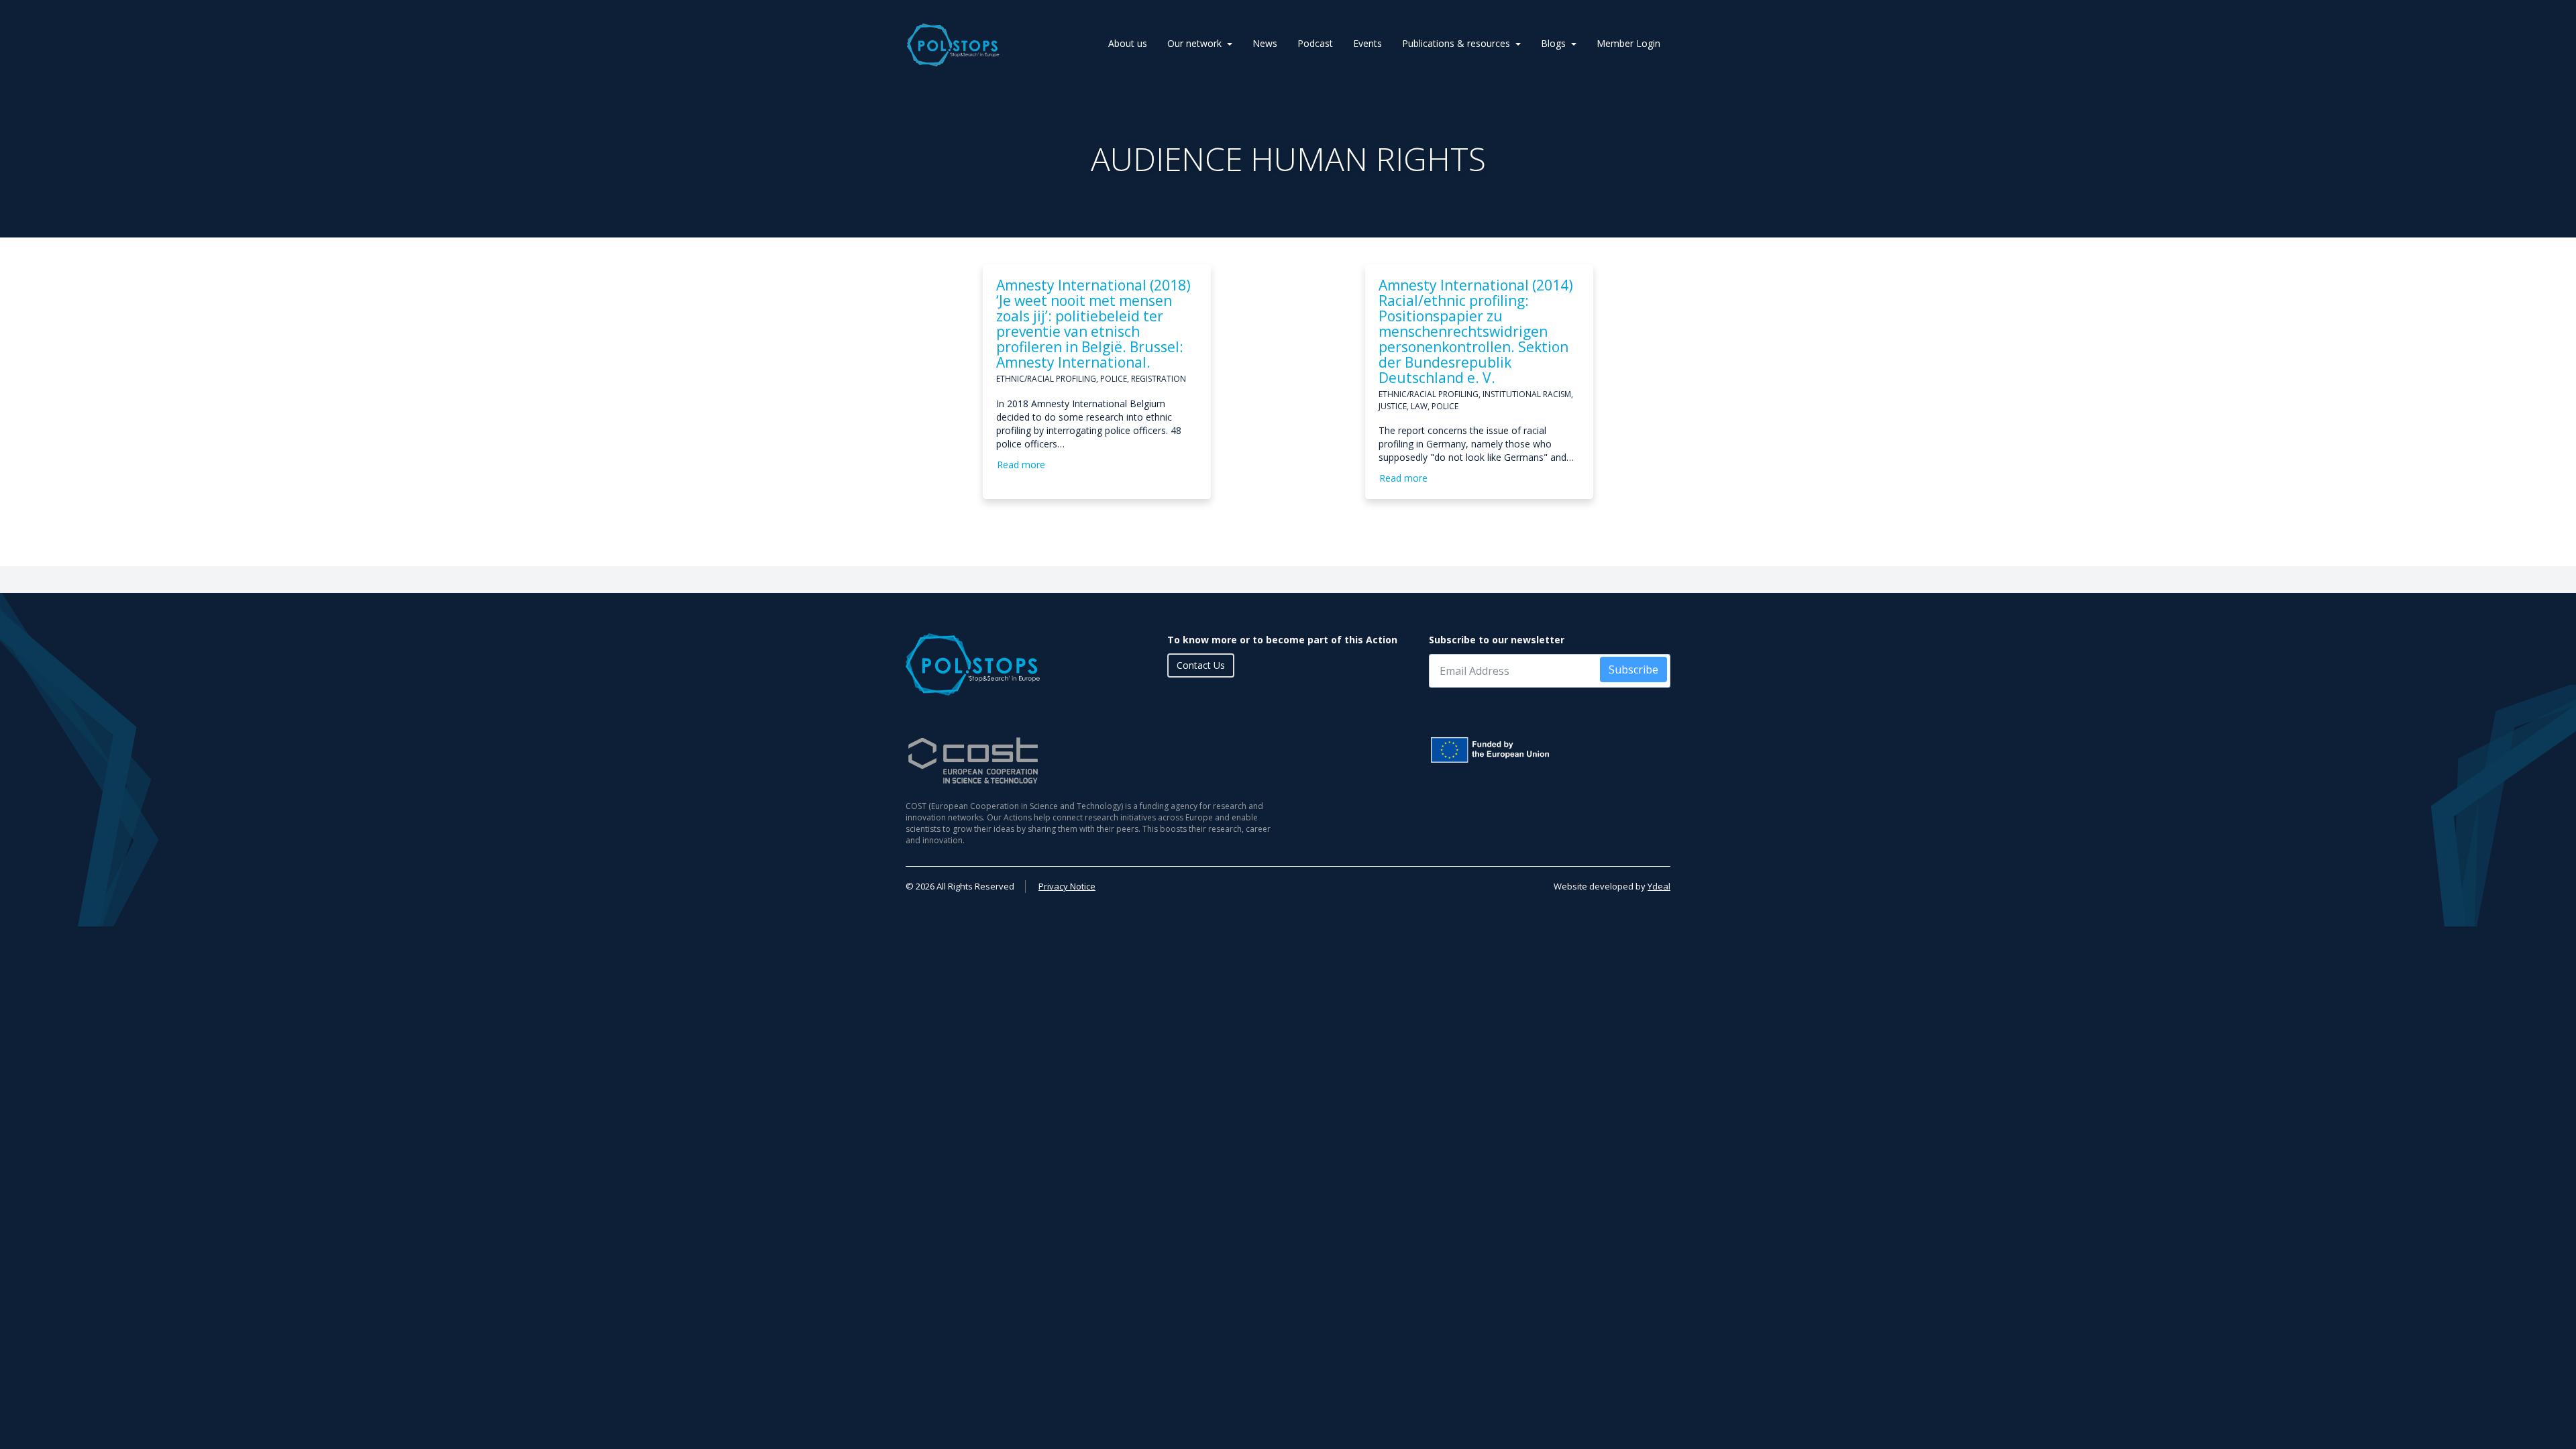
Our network (1194, 43)
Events (1367, 43)
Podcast (1315, 43)
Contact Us (1201, 665)
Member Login (1628, 43)
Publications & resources (1456, 43)
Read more (1021, 465)
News (1265, 43)
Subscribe (1633, 669)
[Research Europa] (1550, 750)
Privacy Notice (1067, 886)
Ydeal (1659, 886)
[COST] (1092, 760)
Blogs (1553, 43)
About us (1128, 43)
